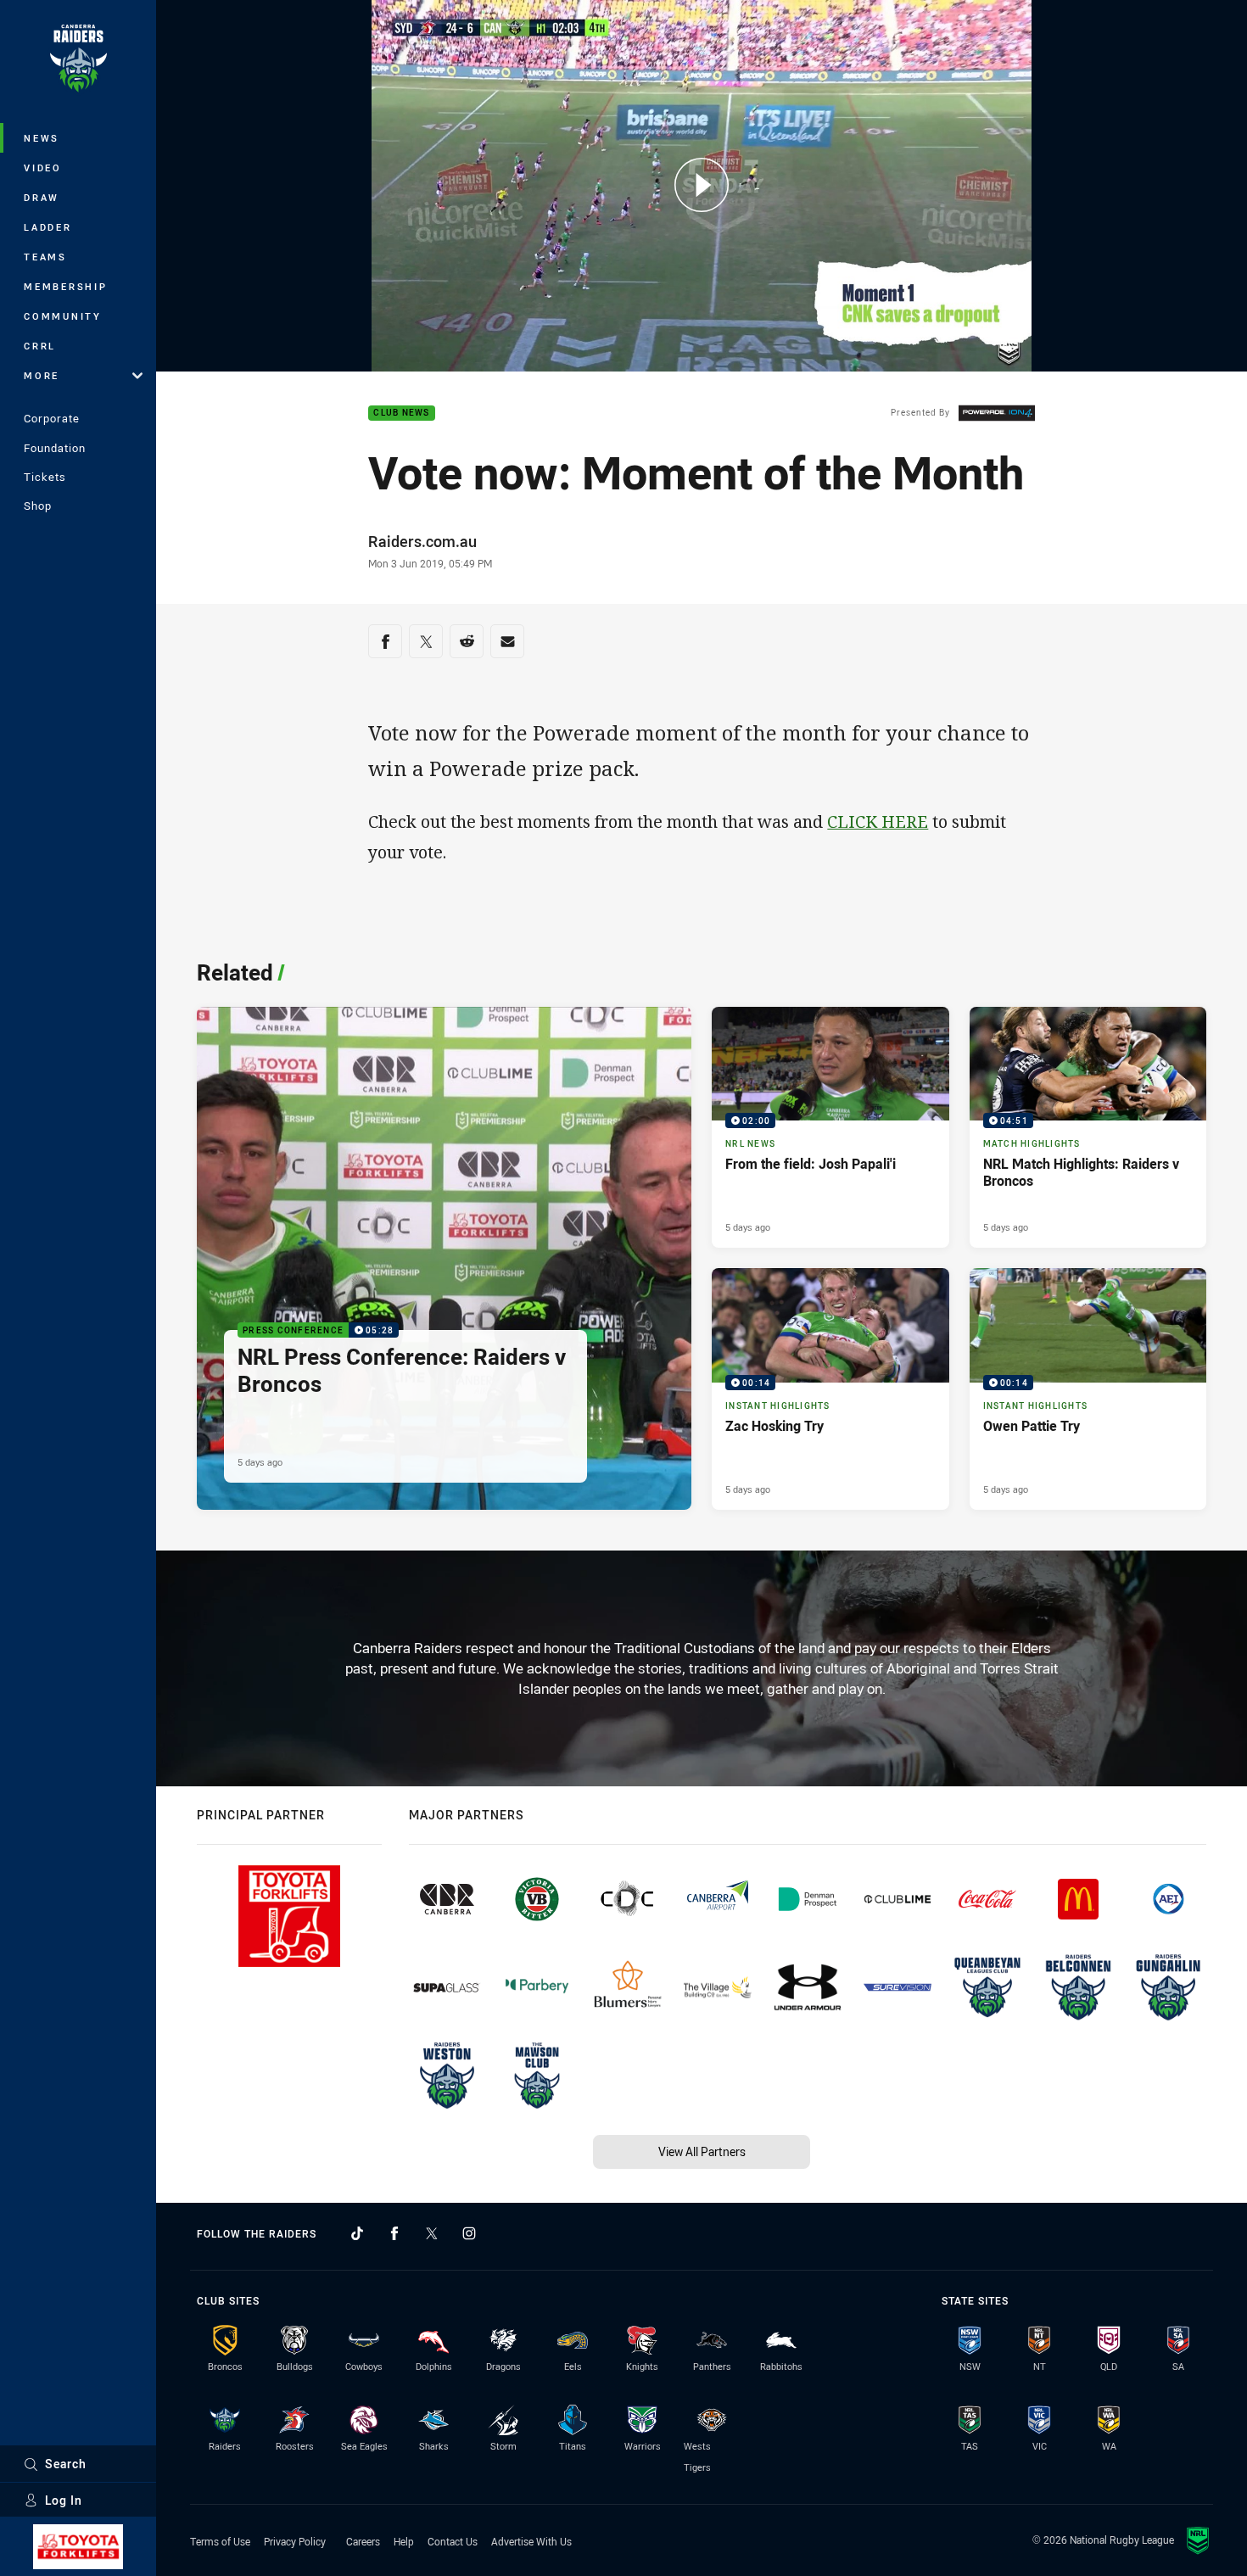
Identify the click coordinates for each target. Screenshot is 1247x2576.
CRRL (40, 346)
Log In (64, 2500)
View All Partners (702, 2151)
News (42, 138)
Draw (42, 197)
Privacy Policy (295, 2541)
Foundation (55, 448)
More (42, 375)
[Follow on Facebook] (394, 2233)
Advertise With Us (531, 2541)
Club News (401, 414)
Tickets (45, 477)
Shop (38, 506)
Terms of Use (220, 2541)
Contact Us (453, 2541)
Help (404, 2541)
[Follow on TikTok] (357, 2233)
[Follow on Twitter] (432, 2233)
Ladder (48, 227)
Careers (363, 2541)
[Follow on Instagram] (469, 2233)
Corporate (52, 418)
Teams (45, 257)
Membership (66, 286)
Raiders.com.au (422, 541)
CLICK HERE (878, 821)
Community (63, 316)
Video (43, 168)
